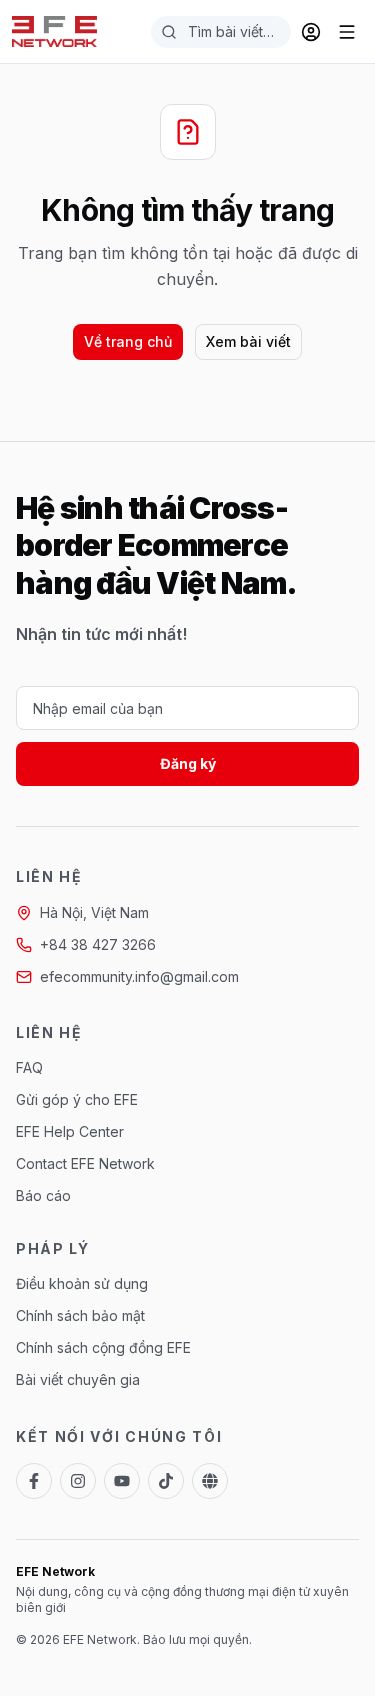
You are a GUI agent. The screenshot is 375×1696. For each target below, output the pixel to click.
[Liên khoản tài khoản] (311, 32)
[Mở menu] (347, 32)
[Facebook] (34, 1481)
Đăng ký (188, 763)
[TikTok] (166, 1481)
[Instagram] (78, 1481)
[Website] (210, 1481)
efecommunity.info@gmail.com (139, 976)
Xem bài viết (248, 341)
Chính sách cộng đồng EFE (103, 1347)
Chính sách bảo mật (80, 1315)
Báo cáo (43, 1195)
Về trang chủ (128, 341)
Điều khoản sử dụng (82, 1283)
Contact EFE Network (85, 1163)
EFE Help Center (70, 1131)
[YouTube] (122, 1481)
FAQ (29, 1067)
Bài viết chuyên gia (78, 1379)
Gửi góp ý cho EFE (77, 1099)
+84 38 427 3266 (98, 944)
